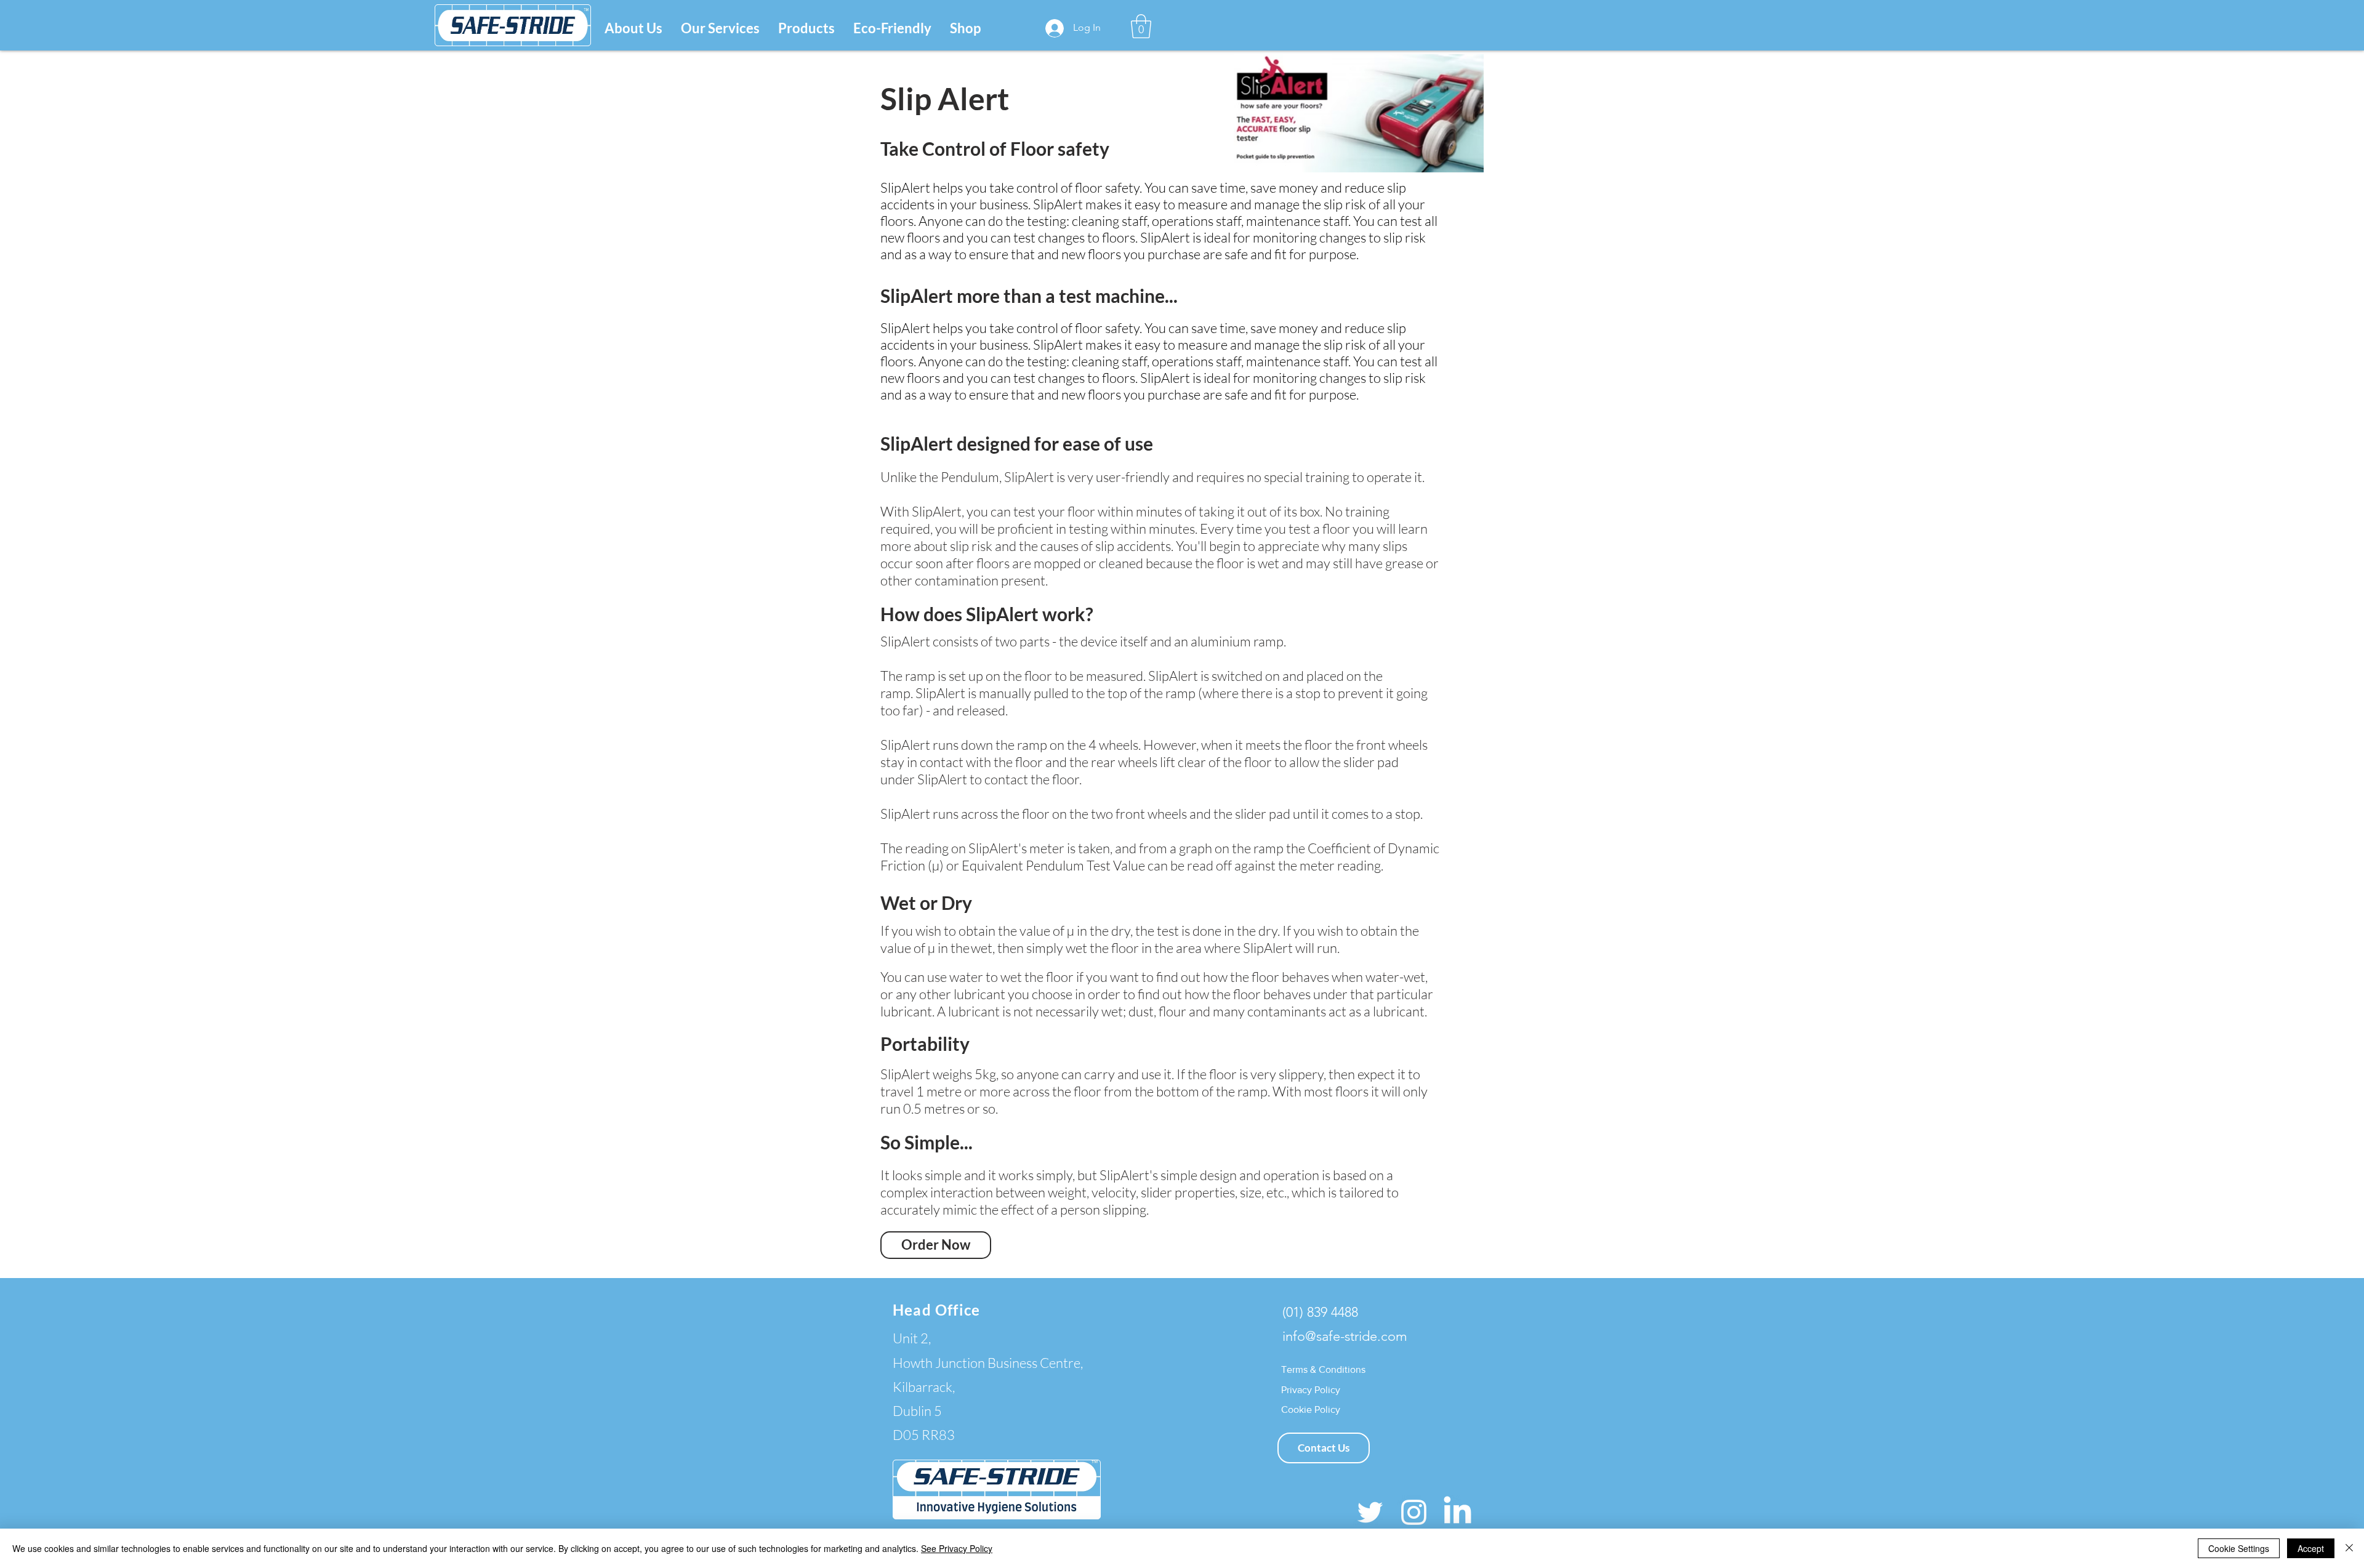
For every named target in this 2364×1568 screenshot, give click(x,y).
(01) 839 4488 (1320, 1312)
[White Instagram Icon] (1414, 1512)
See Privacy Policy (957, 1548)
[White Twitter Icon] (1370, 1512)
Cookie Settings (2239, 1548)
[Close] (2349, 1548)
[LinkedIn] (1457, 1512)
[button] (720, 28)
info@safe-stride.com (1345, 1336)
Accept (2311, 1548)
